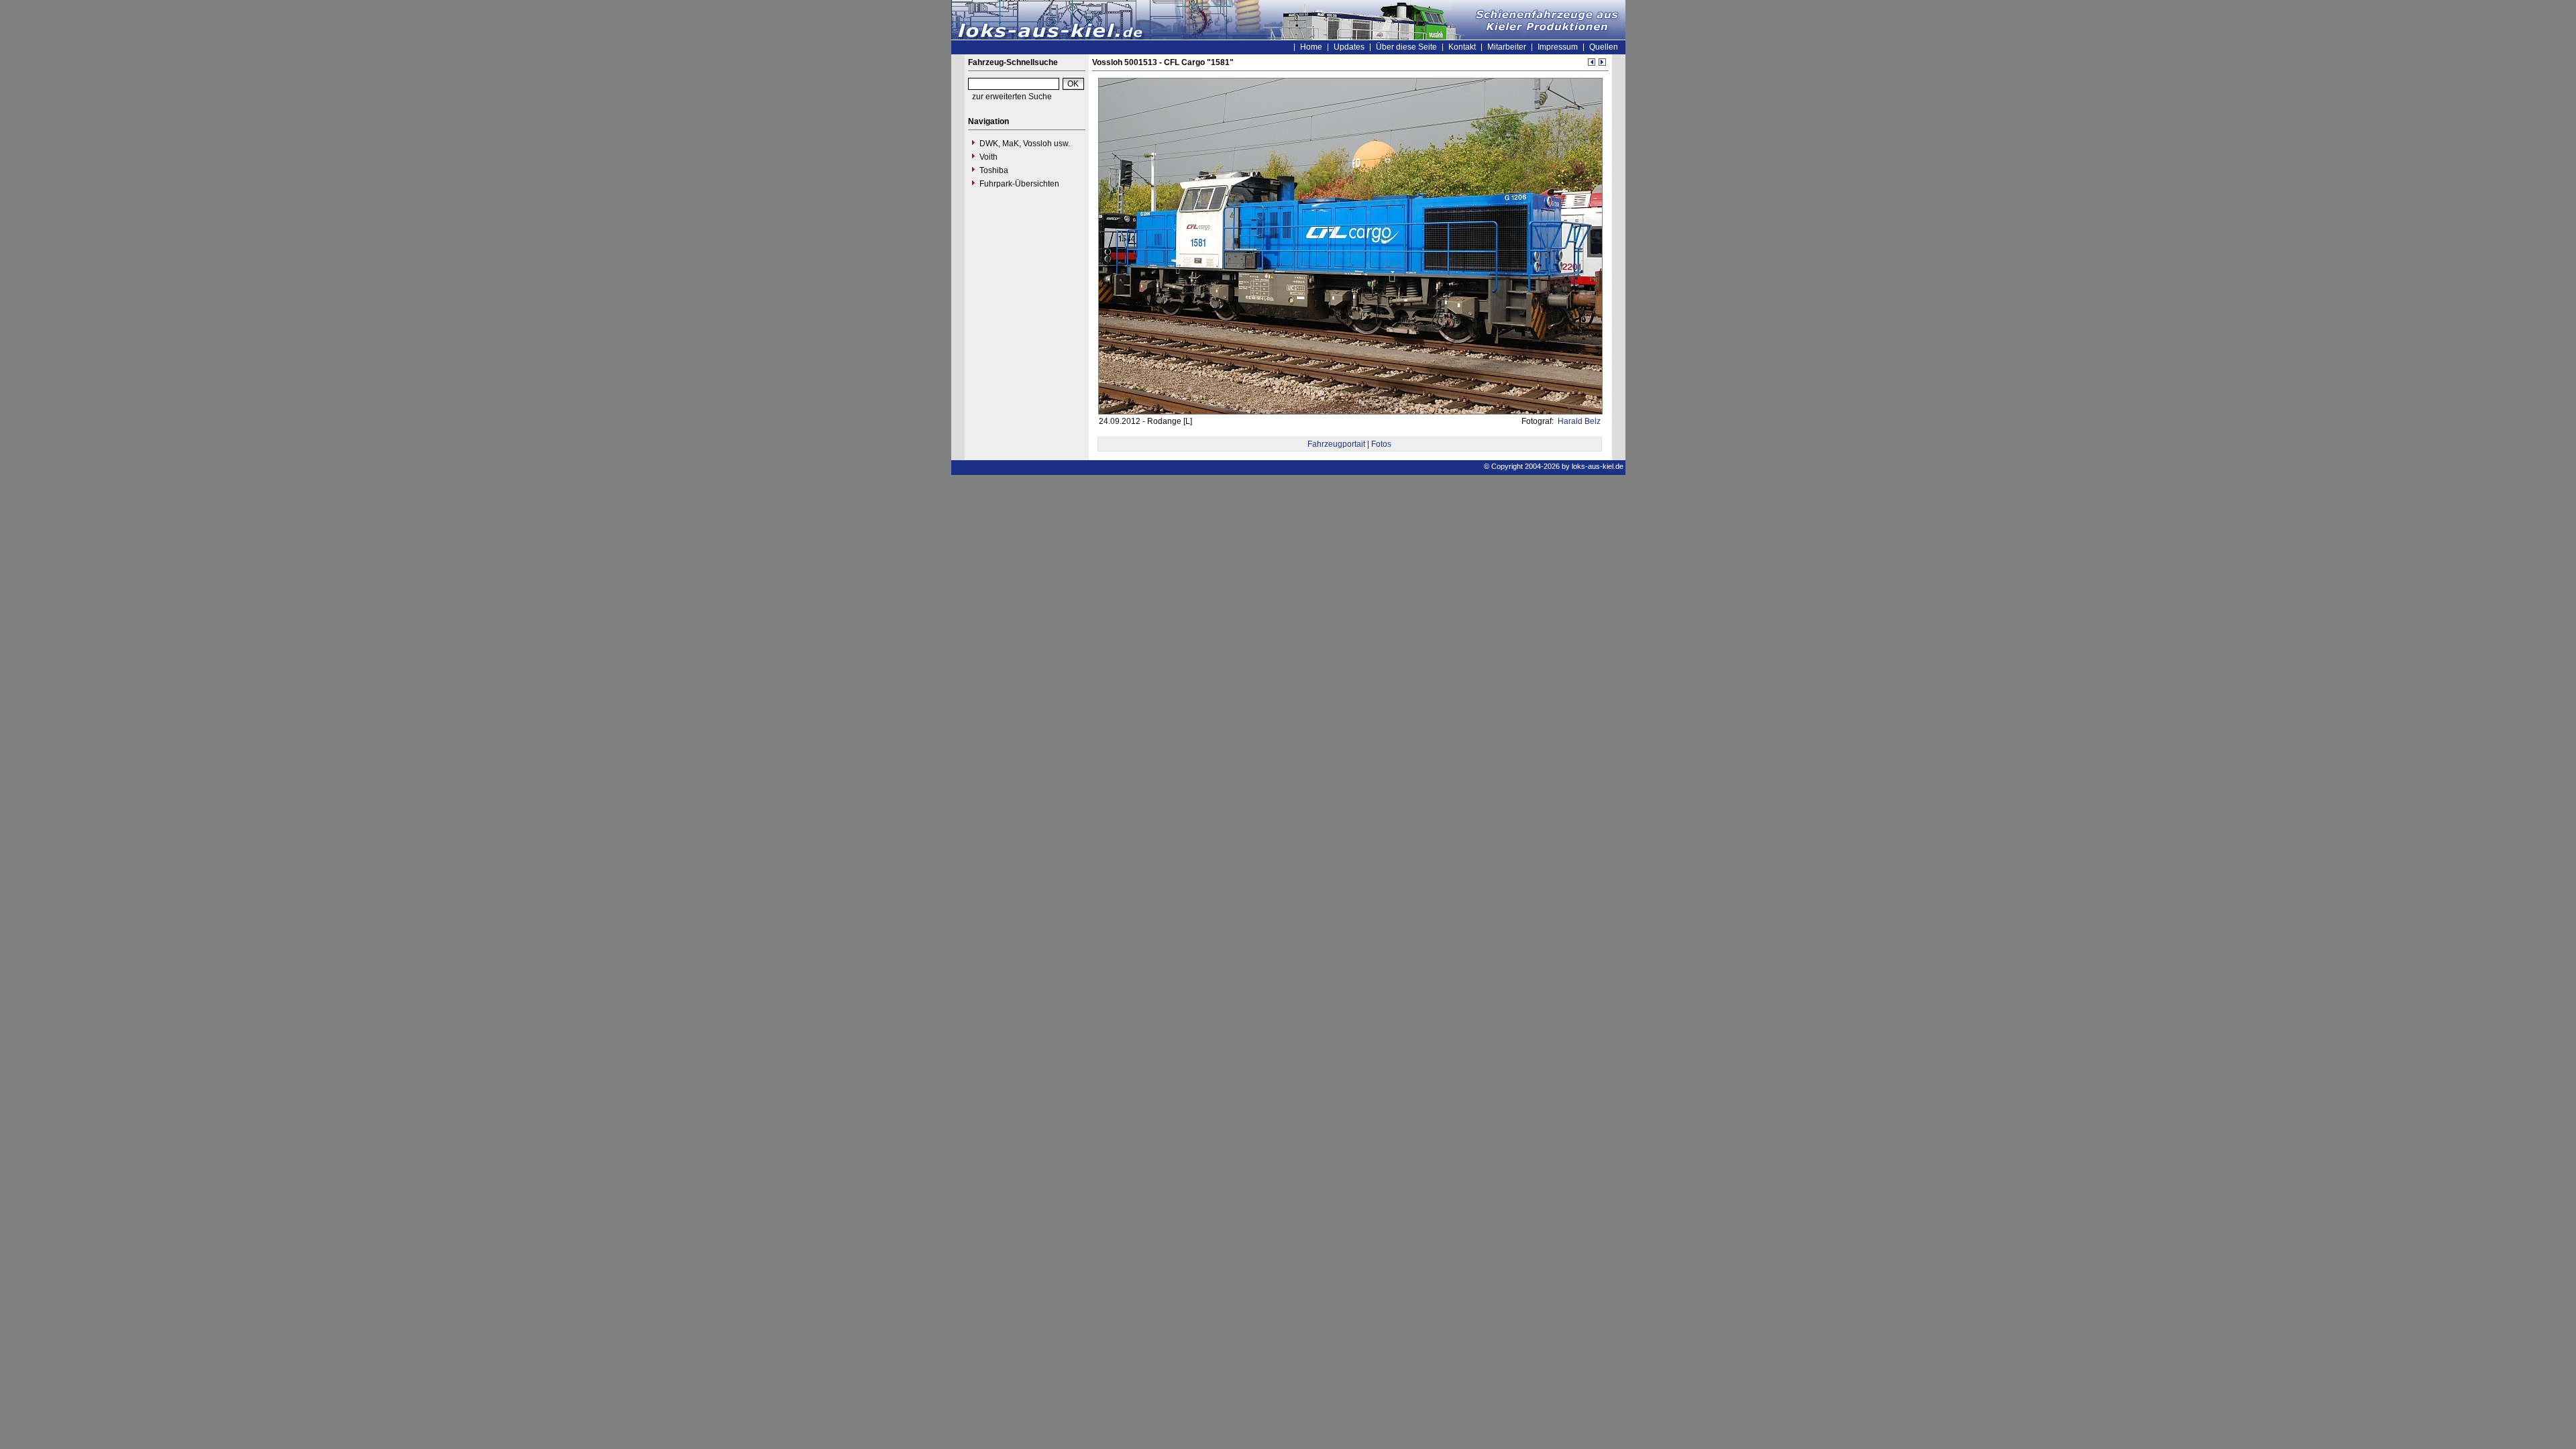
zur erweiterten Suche (1012, 97)
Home (1311, 47)
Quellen (1604, 47)
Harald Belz (1578, 421)
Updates (1349, 47)
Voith (988, 157)
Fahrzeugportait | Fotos (1349, 444)
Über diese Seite (1406, 47)
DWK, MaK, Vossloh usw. (1025, 144)
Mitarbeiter (1507, 47)
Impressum (1558, 47)
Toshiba (994, 170)
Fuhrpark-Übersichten (1019, 184)
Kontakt (1462, 47)
